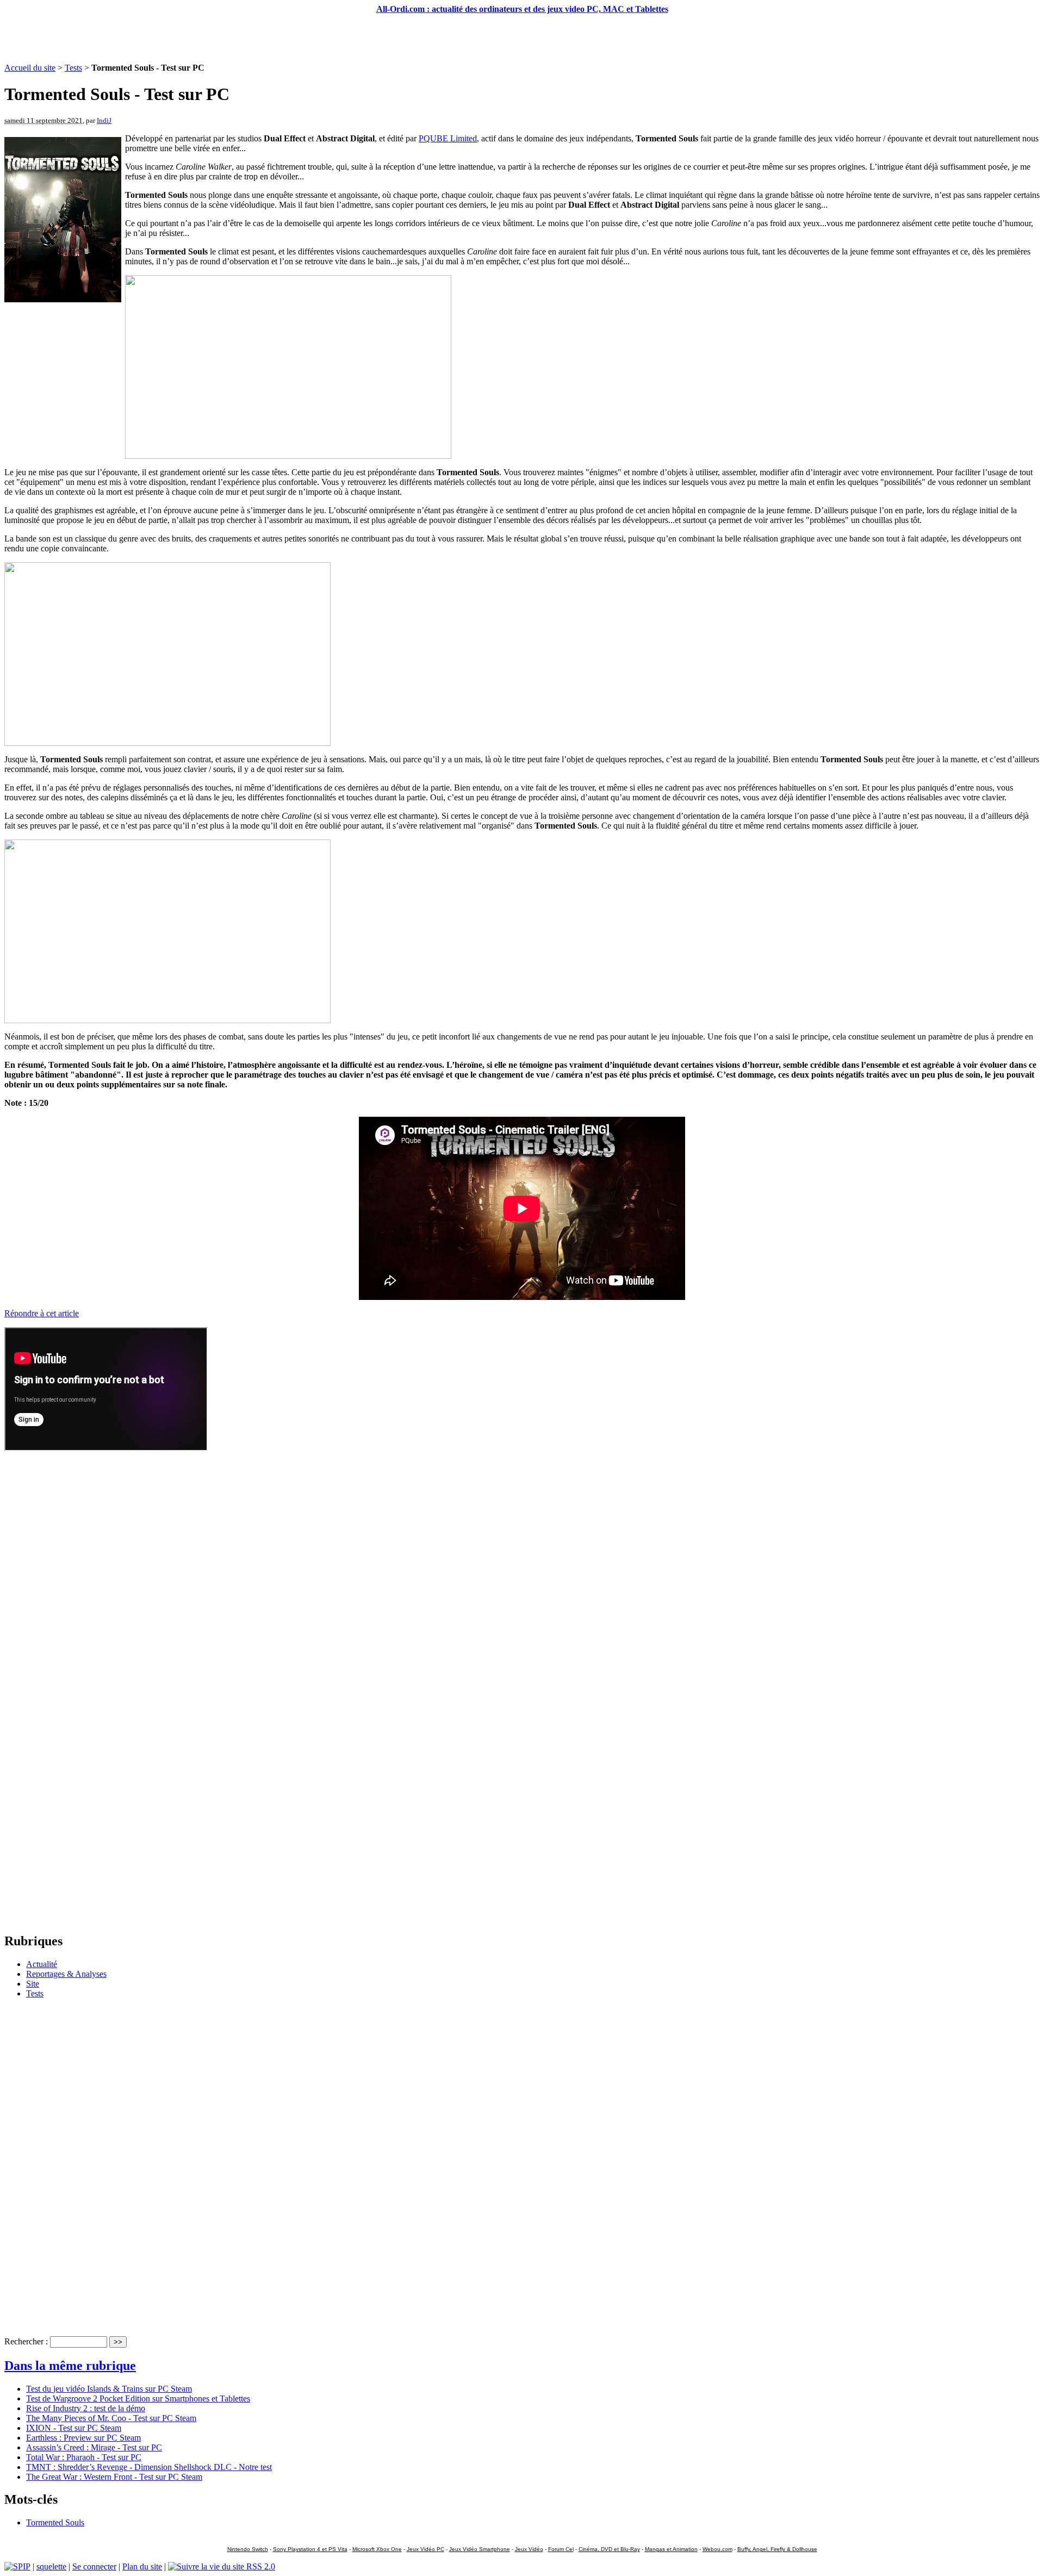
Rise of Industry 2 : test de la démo (86, 2408)
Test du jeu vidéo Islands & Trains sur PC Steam (109, 2389)
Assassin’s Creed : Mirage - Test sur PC (94, 2447)
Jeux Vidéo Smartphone (480, 2549)
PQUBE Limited (448, 138)
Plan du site (142, 2566)
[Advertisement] (522, 39)
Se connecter (94, 2566)
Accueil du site (30, 68)
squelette (51, 2566)
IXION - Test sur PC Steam (74, 2428)
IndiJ (104, 120)
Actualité (42, 1964)
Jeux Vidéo (529, 2549)
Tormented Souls (55, 2522)
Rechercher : (26, 2341)
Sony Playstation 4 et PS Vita (310, 2549)
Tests (73, 68)
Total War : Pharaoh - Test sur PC (84, 2457)
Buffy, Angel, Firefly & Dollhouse (777, 2549)
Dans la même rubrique (70, 2366)
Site (33, 1984)
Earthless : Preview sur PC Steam (83, 2438)
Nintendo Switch (248, 2549)
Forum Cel (561, 2549)
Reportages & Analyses (66, 1974)
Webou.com (717, 2549)
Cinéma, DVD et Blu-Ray (609, 2549)
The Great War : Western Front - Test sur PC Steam (114, 2477)
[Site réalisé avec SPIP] (17, 2566)
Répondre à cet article (42, 1313)
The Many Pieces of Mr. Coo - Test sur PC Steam (111, 2418)
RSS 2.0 (260, 2566)
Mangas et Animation (671, 2549)
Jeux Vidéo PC (425, 2549)
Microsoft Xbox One (377, 2549)
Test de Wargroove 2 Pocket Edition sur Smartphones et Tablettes (138, 2398)
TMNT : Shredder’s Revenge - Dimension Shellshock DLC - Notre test (149, 2467)
